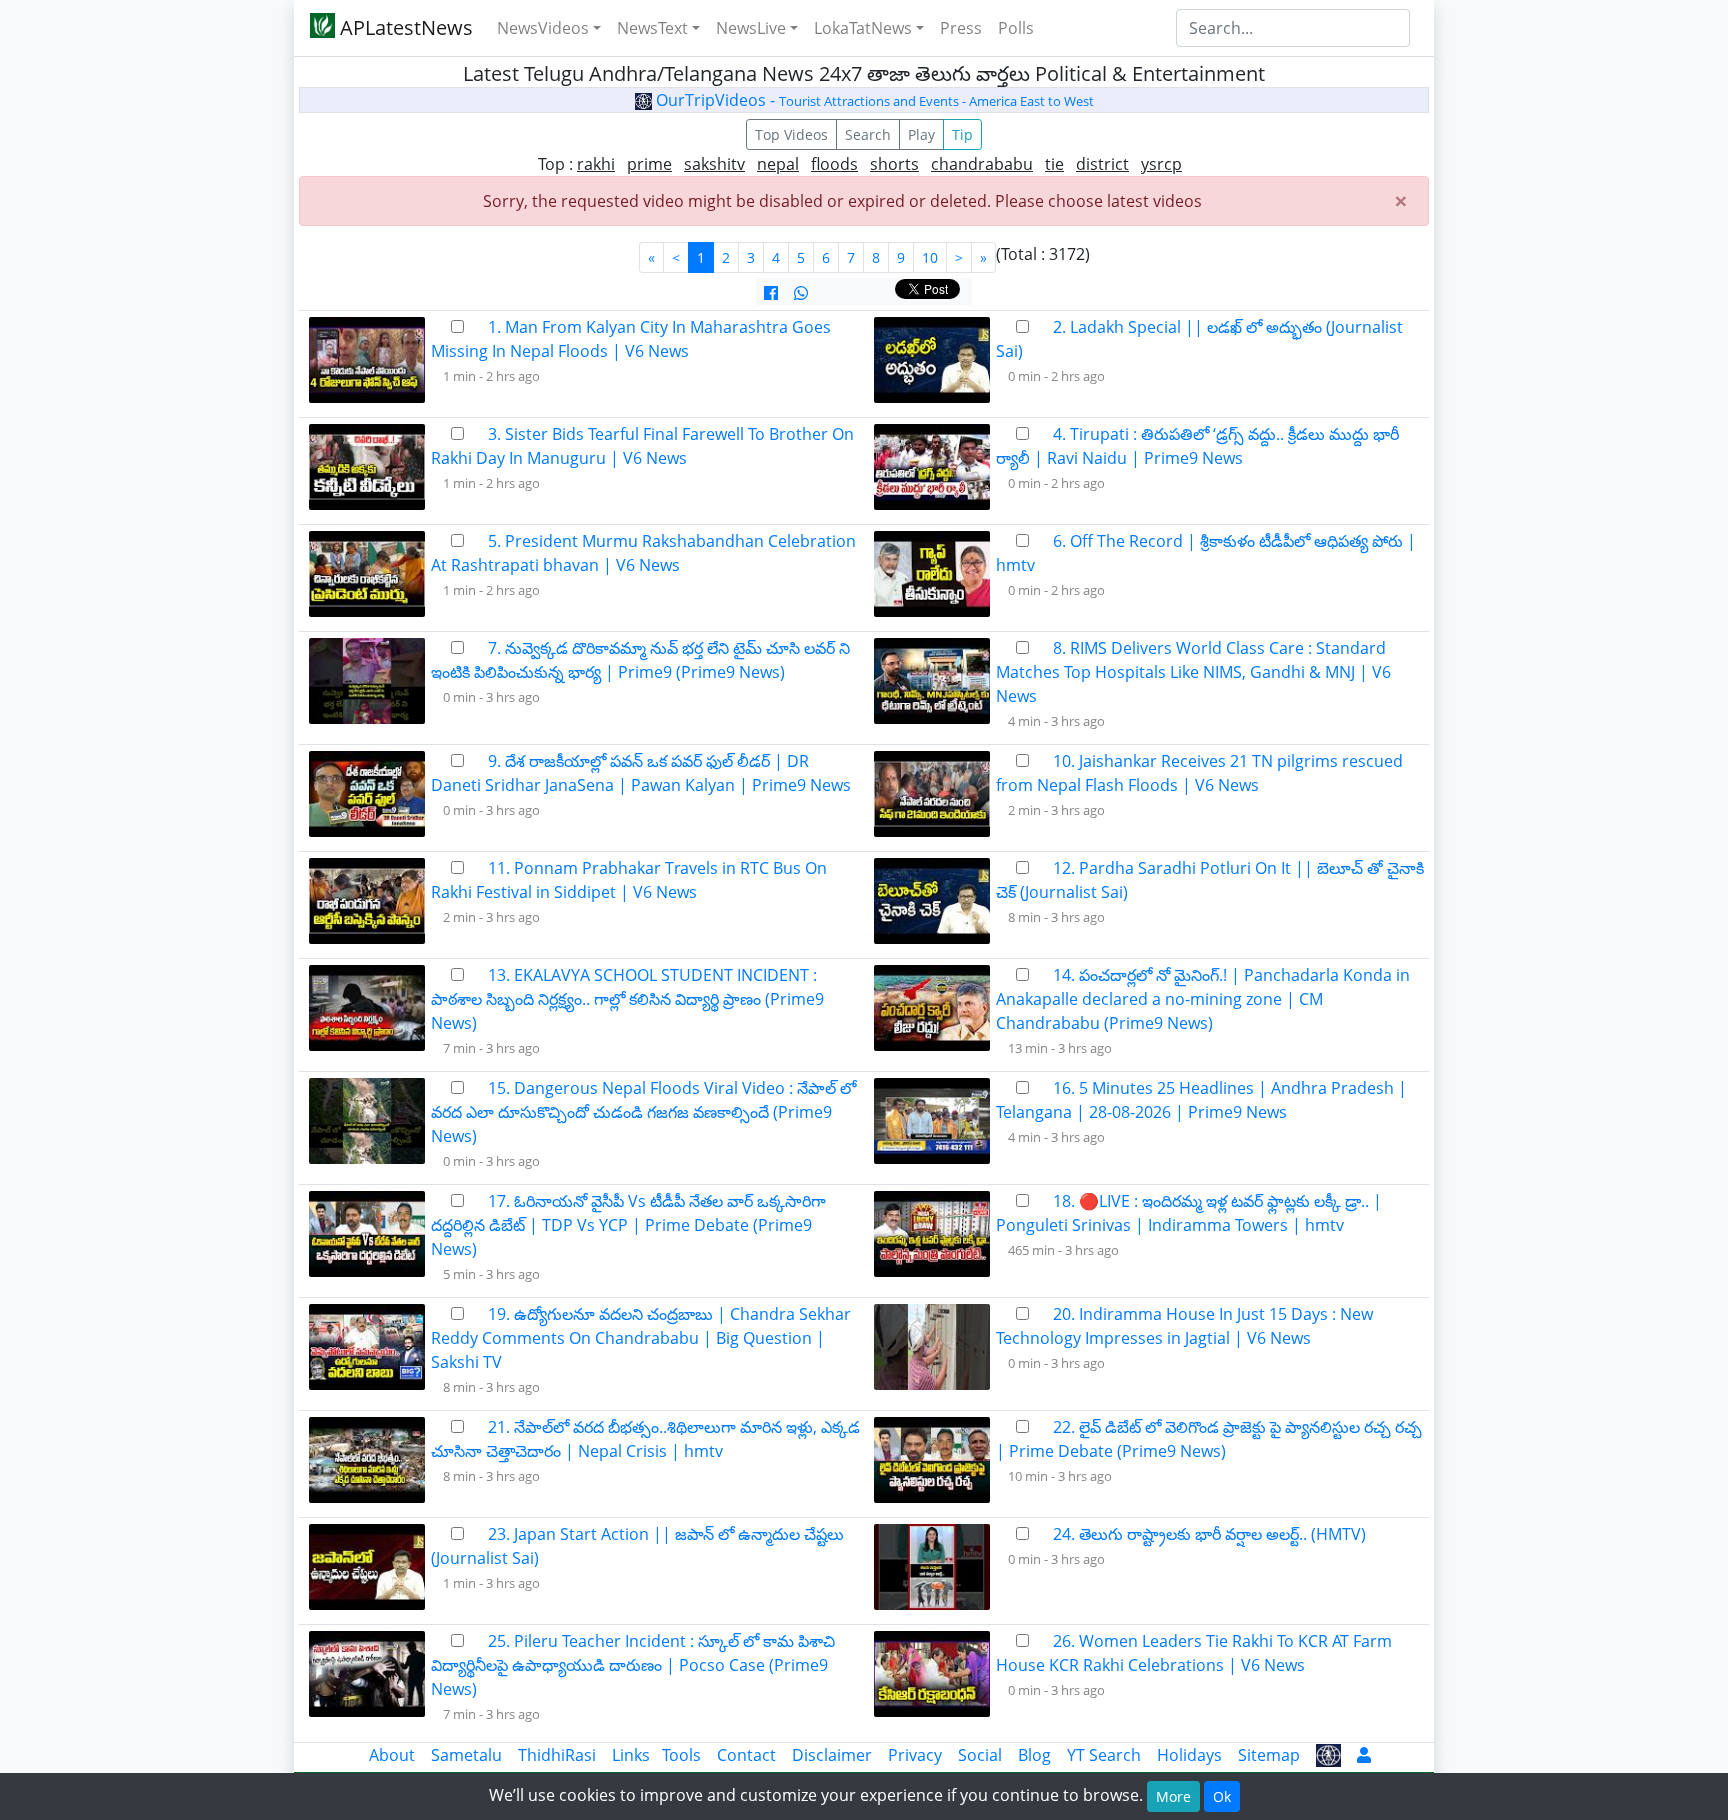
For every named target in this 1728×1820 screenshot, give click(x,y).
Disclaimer (832, 1755)
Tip (962, 134)
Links (631, 1755)
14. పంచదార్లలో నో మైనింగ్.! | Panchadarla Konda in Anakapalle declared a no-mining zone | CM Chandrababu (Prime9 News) (1203, 999)
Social (980, 1755)
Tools (681, 1755)
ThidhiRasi (557, 1755)
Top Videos (791, 134)
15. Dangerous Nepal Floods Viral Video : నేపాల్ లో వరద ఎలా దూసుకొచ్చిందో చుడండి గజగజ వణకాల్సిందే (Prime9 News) (643, 1112)
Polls (1016, 28)
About (392, 1755)
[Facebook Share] (771, 293)
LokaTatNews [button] (863, 28)
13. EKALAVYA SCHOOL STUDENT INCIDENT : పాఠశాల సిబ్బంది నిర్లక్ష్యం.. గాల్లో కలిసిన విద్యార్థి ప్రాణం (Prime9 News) (627, 999)
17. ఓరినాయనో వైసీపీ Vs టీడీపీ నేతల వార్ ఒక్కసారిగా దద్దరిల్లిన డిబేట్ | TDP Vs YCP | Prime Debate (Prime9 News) (628, 1225)
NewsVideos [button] (543, 28)
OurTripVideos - (873, 100)
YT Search (1104, 1755)
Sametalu (466, 1755)
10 (930, 257)
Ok (1222, 1796)
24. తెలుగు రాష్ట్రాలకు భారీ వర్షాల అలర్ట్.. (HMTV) (1209, 1534)
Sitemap (1269, 1755)
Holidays (1189, 1755)
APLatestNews (404, 27)
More (1173, 1796)
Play (921, 134)
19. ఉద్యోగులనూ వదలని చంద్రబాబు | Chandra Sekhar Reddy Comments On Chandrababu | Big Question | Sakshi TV (641, 1338)
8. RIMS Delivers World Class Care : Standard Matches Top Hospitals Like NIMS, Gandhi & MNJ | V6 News (1193, 672)
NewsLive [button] (751, 28)
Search (868, 134)
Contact (746, 1755)
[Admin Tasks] (1364, 1755)
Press (961, 28)
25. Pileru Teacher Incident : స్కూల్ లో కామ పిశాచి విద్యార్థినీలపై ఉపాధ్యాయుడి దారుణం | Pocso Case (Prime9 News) (633, 1665)
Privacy (915, 1755)
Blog (1034, 1755)
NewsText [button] (652, 28)
